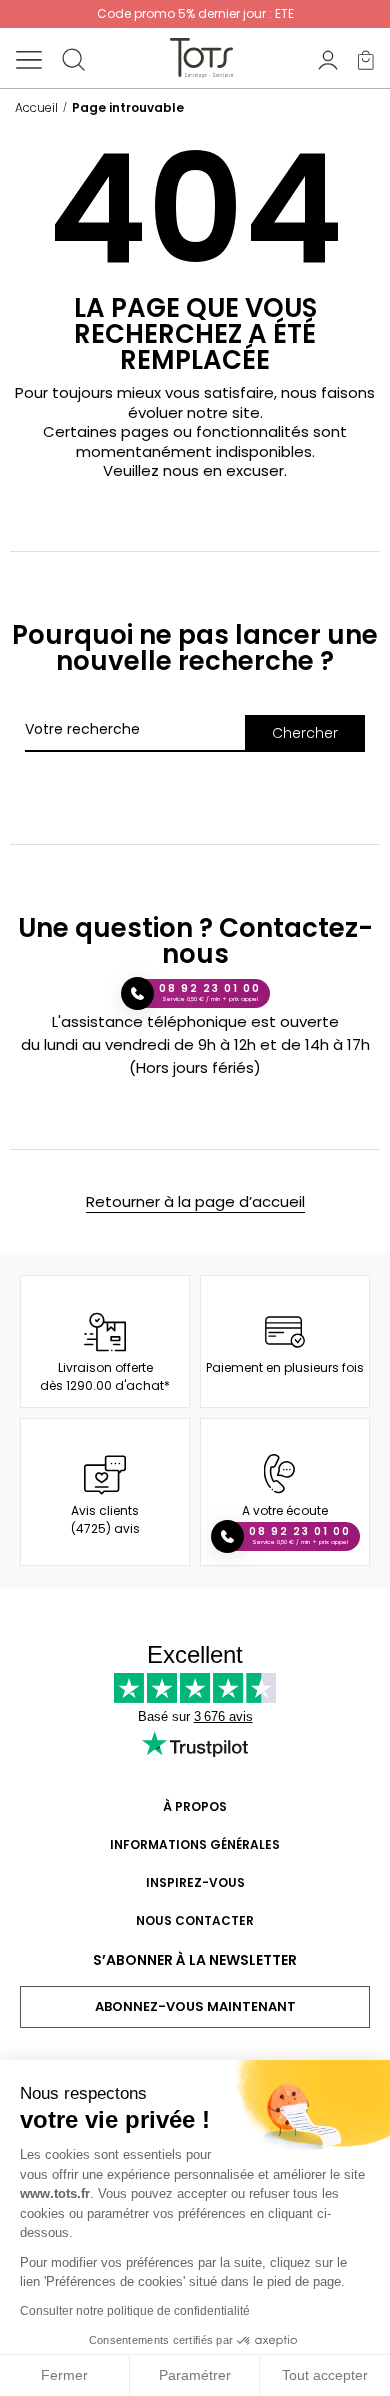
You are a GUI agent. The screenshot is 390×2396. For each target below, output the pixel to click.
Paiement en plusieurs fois (285, 1367)
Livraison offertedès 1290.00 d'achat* (105, 1376)
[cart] (366, 58)
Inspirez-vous (195, 1882)
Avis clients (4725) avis (105, 1519)
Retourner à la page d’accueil (195, 1201)
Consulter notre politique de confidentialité (135, 2311)
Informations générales (195, 1844)
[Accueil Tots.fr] (201, 57)
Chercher (305, 733)
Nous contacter (195, 1920)
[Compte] (328, 58)
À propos (195, 1806)
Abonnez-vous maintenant (195, 2006)
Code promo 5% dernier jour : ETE (195, 13)
